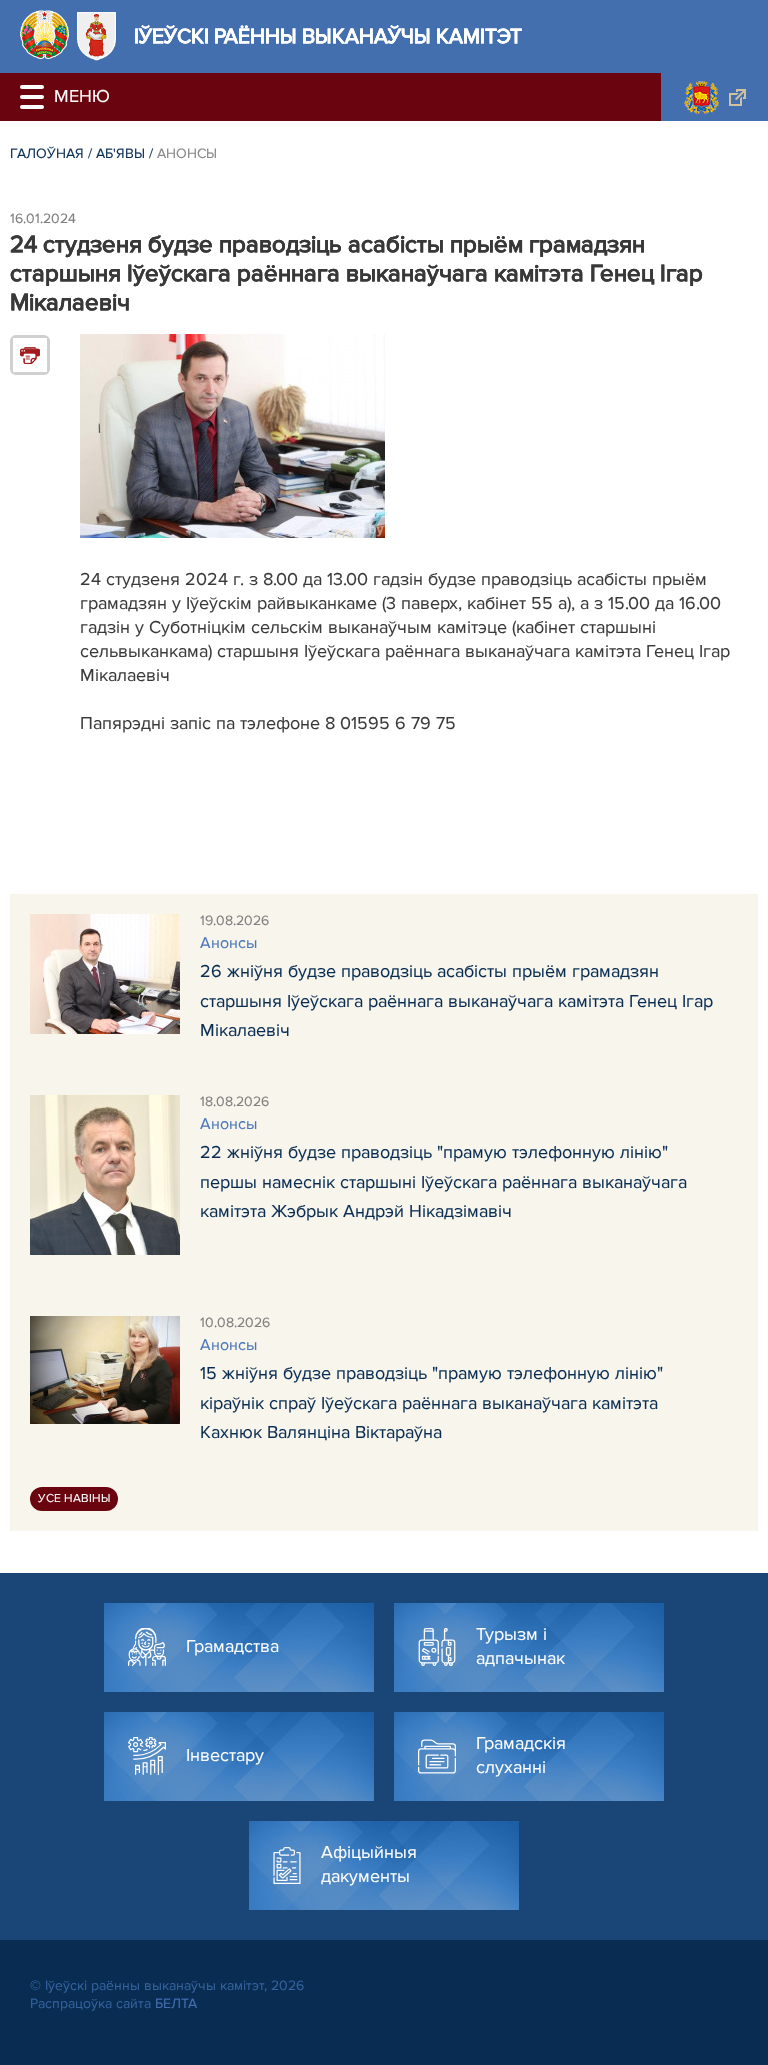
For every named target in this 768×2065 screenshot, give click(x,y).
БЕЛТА (176, 2003)
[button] (35, 97)
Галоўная (47, 153)
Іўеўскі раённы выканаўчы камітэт (328, 36)
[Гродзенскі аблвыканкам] (714, 97)
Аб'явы (120, 153)
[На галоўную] (44, 34)
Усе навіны (74, 1498)
